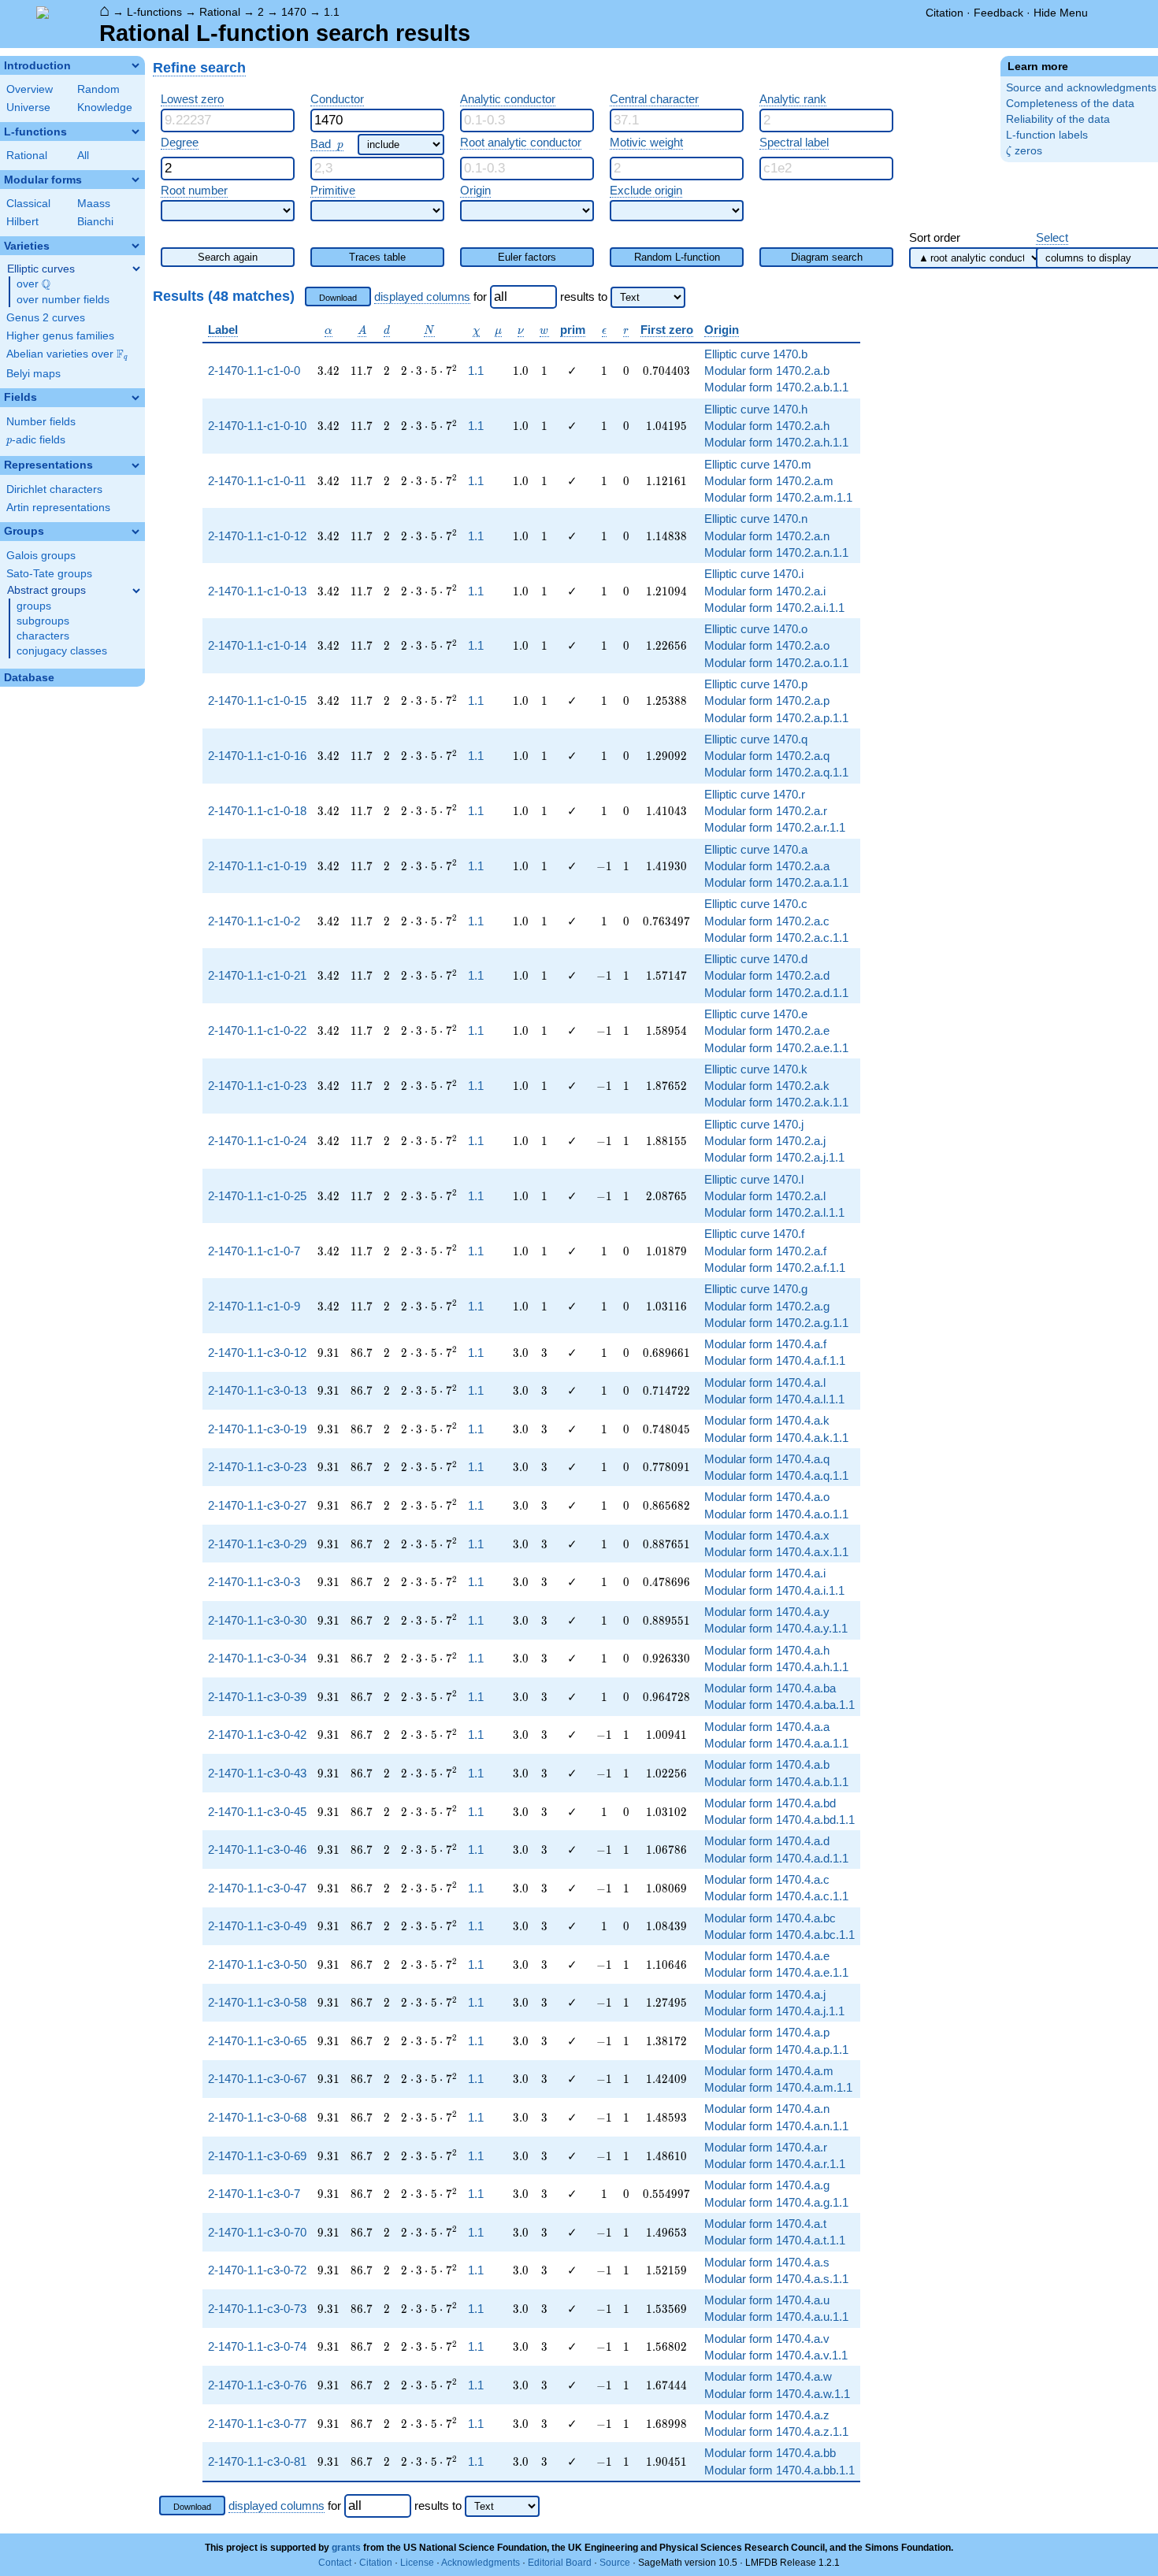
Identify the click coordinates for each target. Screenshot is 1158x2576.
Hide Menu (1061, 13)
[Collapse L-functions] (135, 132)
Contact (335, 2563)
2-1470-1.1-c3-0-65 (257, 2041)
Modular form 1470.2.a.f (765, 1251)
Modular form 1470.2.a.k (767, 1086)
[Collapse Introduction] (135, 65)
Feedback (998, 13)
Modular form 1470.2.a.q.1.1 (776, 772)
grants (346, 2548)
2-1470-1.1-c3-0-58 (257, 2002)
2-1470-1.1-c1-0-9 (254, 1306)
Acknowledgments (481, 2563)
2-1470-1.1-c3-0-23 (257, 1467)
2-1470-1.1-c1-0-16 (257, 756)
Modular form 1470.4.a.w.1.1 (777, 2394)
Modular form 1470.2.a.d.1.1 (776, 993)
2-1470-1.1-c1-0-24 (257, 1141)
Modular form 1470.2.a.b (767, 371)
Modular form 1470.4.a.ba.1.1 (779, 1705)
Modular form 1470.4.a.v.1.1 (776, 2355)
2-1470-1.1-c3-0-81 (257, 2461)
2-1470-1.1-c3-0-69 (257, 2156)
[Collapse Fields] (135, 398)
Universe (28, 107)
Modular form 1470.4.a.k (767, 1420)
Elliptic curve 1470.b (756, 354)
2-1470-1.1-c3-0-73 (257, 2309)
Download (338, 298)
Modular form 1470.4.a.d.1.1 (776, 1858)
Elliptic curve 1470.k (756, 1069)
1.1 (332, 12)
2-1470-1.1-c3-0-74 (257, 2346)
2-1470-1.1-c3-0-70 (257, 2232)
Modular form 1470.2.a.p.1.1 (776, 718)
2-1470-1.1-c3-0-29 (257, 1544)
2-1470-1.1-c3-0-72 (257, 2270)
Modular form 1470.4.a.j (765, 1994)
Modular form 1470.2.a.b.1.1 (776, 387)
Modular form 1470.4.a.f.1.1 (775, 1360)
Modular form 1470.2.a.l (765, 1196)
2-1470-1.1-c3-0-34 (257, 1658)
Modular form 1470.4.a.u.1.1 (776, 2317)
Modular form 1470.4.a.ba (770, 1688)
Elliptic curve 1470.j (754, 1124)
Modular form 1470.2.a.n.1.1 (776, 552)
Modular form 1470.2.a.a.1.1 (776, 882)
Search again (228, 257)
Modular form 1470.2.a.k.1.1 (776, 1102)
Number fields (41, 422)
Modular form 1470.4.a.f (765, 1344)
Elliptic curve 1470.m (758, 464)
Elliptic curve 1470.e (756, 1014)
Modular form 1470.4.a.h (767, 1650)
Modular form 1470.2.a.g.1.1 (776, 1323)
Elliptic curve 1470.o (756, 629)
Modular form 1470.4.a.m (769, 2071)
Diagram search (827, 257)
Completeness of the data (1070, 104)
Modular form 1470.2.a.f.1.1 (775, 1268)
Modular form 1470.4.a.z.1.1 (776, 2431)
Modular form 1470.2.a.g (767, 1306)
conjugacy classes (62, 651)
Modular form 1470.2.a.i (765, 591)
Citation (945, 13)
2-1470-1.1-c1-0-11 (257, 481)
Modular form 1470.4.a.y (767, 1612)
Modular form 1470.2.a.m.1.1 (778, 497)
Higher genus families (60, 336)
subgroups (43, 621)
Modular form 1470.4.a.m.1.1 (778, 2087)
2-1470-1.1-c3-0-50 (257, 1964)
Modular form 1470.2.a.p (767, 701)
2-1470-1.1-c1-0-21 (257, 975)
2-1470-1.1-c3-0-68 (257, 2117)
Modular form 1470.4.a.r (766, 2147)
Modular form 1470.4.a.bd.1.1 (779, 1820)
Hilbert (22, 222)
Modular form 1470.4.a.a (767, 1727)
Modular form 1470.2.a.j (765, 1141)
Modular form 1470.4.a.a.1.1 (776, 1743)
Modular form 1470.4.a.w (768, 2376)
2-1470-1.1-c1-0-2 (254, 921)
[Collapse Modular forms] (135, 180)
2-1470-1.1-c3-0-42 (257, 1735)
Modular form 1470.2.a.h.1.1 (776, 442)
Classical (28, 204)
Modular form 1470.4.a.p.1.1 (776, 2050)
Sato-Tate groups (49, 574)
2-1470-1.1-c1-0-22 (257, 1030)
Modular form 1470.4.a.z (767, 2415)
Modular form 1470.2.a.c (767, 921)
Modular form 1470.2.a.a (767, 866)
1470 (294, 12)
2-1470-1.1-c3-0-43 (257, 1773)
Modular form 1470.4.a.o (767, 1497)
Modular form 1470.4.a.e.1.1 (776, 1972)
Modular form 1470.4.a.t (765, 2224)
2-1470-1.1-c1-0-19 (257, 866)
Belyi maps (33, 374)
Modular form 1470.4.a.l (765, 1383)
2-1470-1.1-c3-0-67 (257, 2079)
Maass (94, 204)
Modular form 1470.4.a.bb (770, 2453)
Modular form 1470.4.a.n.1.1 (776, 2126)
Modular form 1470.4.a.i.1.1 (774, 1590)
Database (29, 678)
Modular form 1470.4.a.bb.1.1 (779, 2470)
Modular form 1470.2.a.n (767, 536)
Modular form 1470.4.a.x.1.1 (776, 1552)
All (83, 156)
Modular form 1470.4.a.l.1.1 (774, 1399)
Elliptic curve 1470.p (756, 684)
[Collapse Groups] (135, 532)
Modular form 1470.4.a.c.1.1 (776, 1896)
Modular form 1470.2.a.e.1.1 (776, 1048)
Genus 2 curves (46, 318)
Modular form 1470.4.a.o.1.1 (776, 1514)
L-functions (154, 12)
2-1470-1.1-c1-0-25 (257, 1196)
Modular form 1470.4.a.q (767, 1459)
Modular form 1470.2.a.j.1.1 (774, 1157)
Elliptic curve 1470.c (756, 904)
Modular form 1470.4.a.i (765, 1573)
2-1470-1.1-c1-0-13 (257, 591)
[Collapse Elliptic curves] (136, 269)
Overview (30, 89)
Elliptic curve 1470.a (756, 849)
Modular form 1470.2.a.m (769, 481)
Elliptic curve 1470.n (756, 519)
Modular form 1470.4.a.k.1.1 (776, 1438)
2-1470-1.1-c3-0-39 (257, 1697)
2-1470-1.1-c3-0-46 (257, 1850)
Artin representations (58, 508)
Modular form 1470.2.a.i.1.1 (774, 608)
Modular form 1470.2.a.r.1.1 (775, 827)
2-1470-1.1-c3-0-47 (257, 1888)
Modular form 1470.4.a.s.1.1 (776, 2279)
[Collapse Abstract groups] (136, 591)
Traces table (377, 257)
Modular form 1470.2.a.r (766, 811)
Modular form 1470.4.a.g (767, 2185)
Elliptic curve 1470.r (755, 794)
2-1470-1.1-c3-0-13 (257, 1390)
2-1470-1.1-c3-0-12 (257, 1353)
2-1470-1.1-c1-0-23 (257, 1086)
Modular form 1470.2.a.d (767, 975)
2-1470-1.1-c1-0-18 (257, 811)
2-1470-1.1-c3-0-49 (257, 1926)
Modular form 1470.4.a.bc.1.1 (779, 1935)
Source (615, 2563)
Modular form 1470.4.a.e (767, 1956)
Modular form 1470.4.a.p (767, 2032)
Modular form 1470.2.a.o (767, 645)
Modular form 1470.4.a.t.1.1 (775, 2240)
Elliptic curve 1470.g (756, 1289)
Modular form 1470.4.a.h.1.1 (776, 1667)
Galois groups (41, 556)
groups (34, 606)
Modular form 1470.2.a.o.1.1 (776, 663)
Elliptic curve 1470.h (756, 409)
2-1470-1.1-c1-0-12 (257, 536)
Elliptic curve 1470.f (754, 1234)
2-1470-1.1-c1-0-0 (254, 371)
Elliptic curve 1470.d (756, 959)
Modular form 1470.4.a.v (767, 2339)
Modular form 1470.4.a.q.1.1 (776, 1475)
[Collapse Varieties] (135, 246)
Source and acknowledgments (1081, 88)
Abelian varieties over (67, 354)
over (33, 284)
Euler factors (527, 257)
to (603, 297)
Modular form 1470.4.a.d (767, 1841)
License (417, 2563)
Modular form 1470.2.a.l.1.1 (774, 1212)
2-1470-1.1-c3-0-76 (257, 2385)
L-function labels (1047, 135)
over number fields (63, 300)
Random (98, 89)
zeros (1024, 151)
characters (43, 636)
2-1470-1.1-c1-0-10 (257, 426)
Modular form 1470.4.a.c (767, 1879)
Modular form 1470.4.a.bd (770, 1803)
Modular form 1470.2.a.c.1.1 (776, 938)
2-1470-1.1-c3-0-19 (257, 1429)
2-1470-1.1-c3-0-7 (254, 2194)
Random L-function (677, 257)
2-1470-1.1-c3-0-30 (257, 1620)
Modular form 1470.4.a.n (767, 2109)
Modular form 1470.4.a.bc (770, 1918)
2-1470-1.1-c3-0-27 (257, 1505)
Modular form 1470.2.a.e (767, 1030)
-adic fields (36, 440)
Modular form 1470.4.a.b (767, 1764)
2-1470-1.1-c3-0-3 (254, 1582)
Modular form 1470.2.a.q (767, 756)
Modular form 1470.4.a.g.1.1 (776, 2202)
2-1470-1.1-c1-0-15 (257, 701)
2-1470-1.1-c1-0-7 (254, 1251)
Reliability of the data (1058, 119)
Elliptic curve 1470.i (754, 574)
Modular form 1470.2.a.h (767, 426)
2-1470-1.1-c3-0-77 (257, 2424)
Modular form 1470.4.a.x (767, 1535)
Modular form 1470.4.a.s (767, 2262)
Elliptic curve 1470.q (756, 739)
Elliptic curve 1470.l (754, 1179)
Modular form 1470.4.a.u (767, 2300)
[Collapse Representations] (135, 465)
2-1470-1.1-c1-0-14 (257, 645)
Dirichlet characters (54, 489)
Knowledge (105, 107)
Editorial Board (560, 2563)
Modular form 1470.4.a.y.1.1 (776, 1628)
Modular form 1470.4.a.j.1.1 (774, 2011)
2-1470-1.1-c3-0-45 (257, 1812)
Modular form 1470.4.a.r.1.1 (775, 2164)
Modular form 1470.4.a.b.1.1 (776, 1782)
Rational (220, 12)
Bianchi (95, 222)
